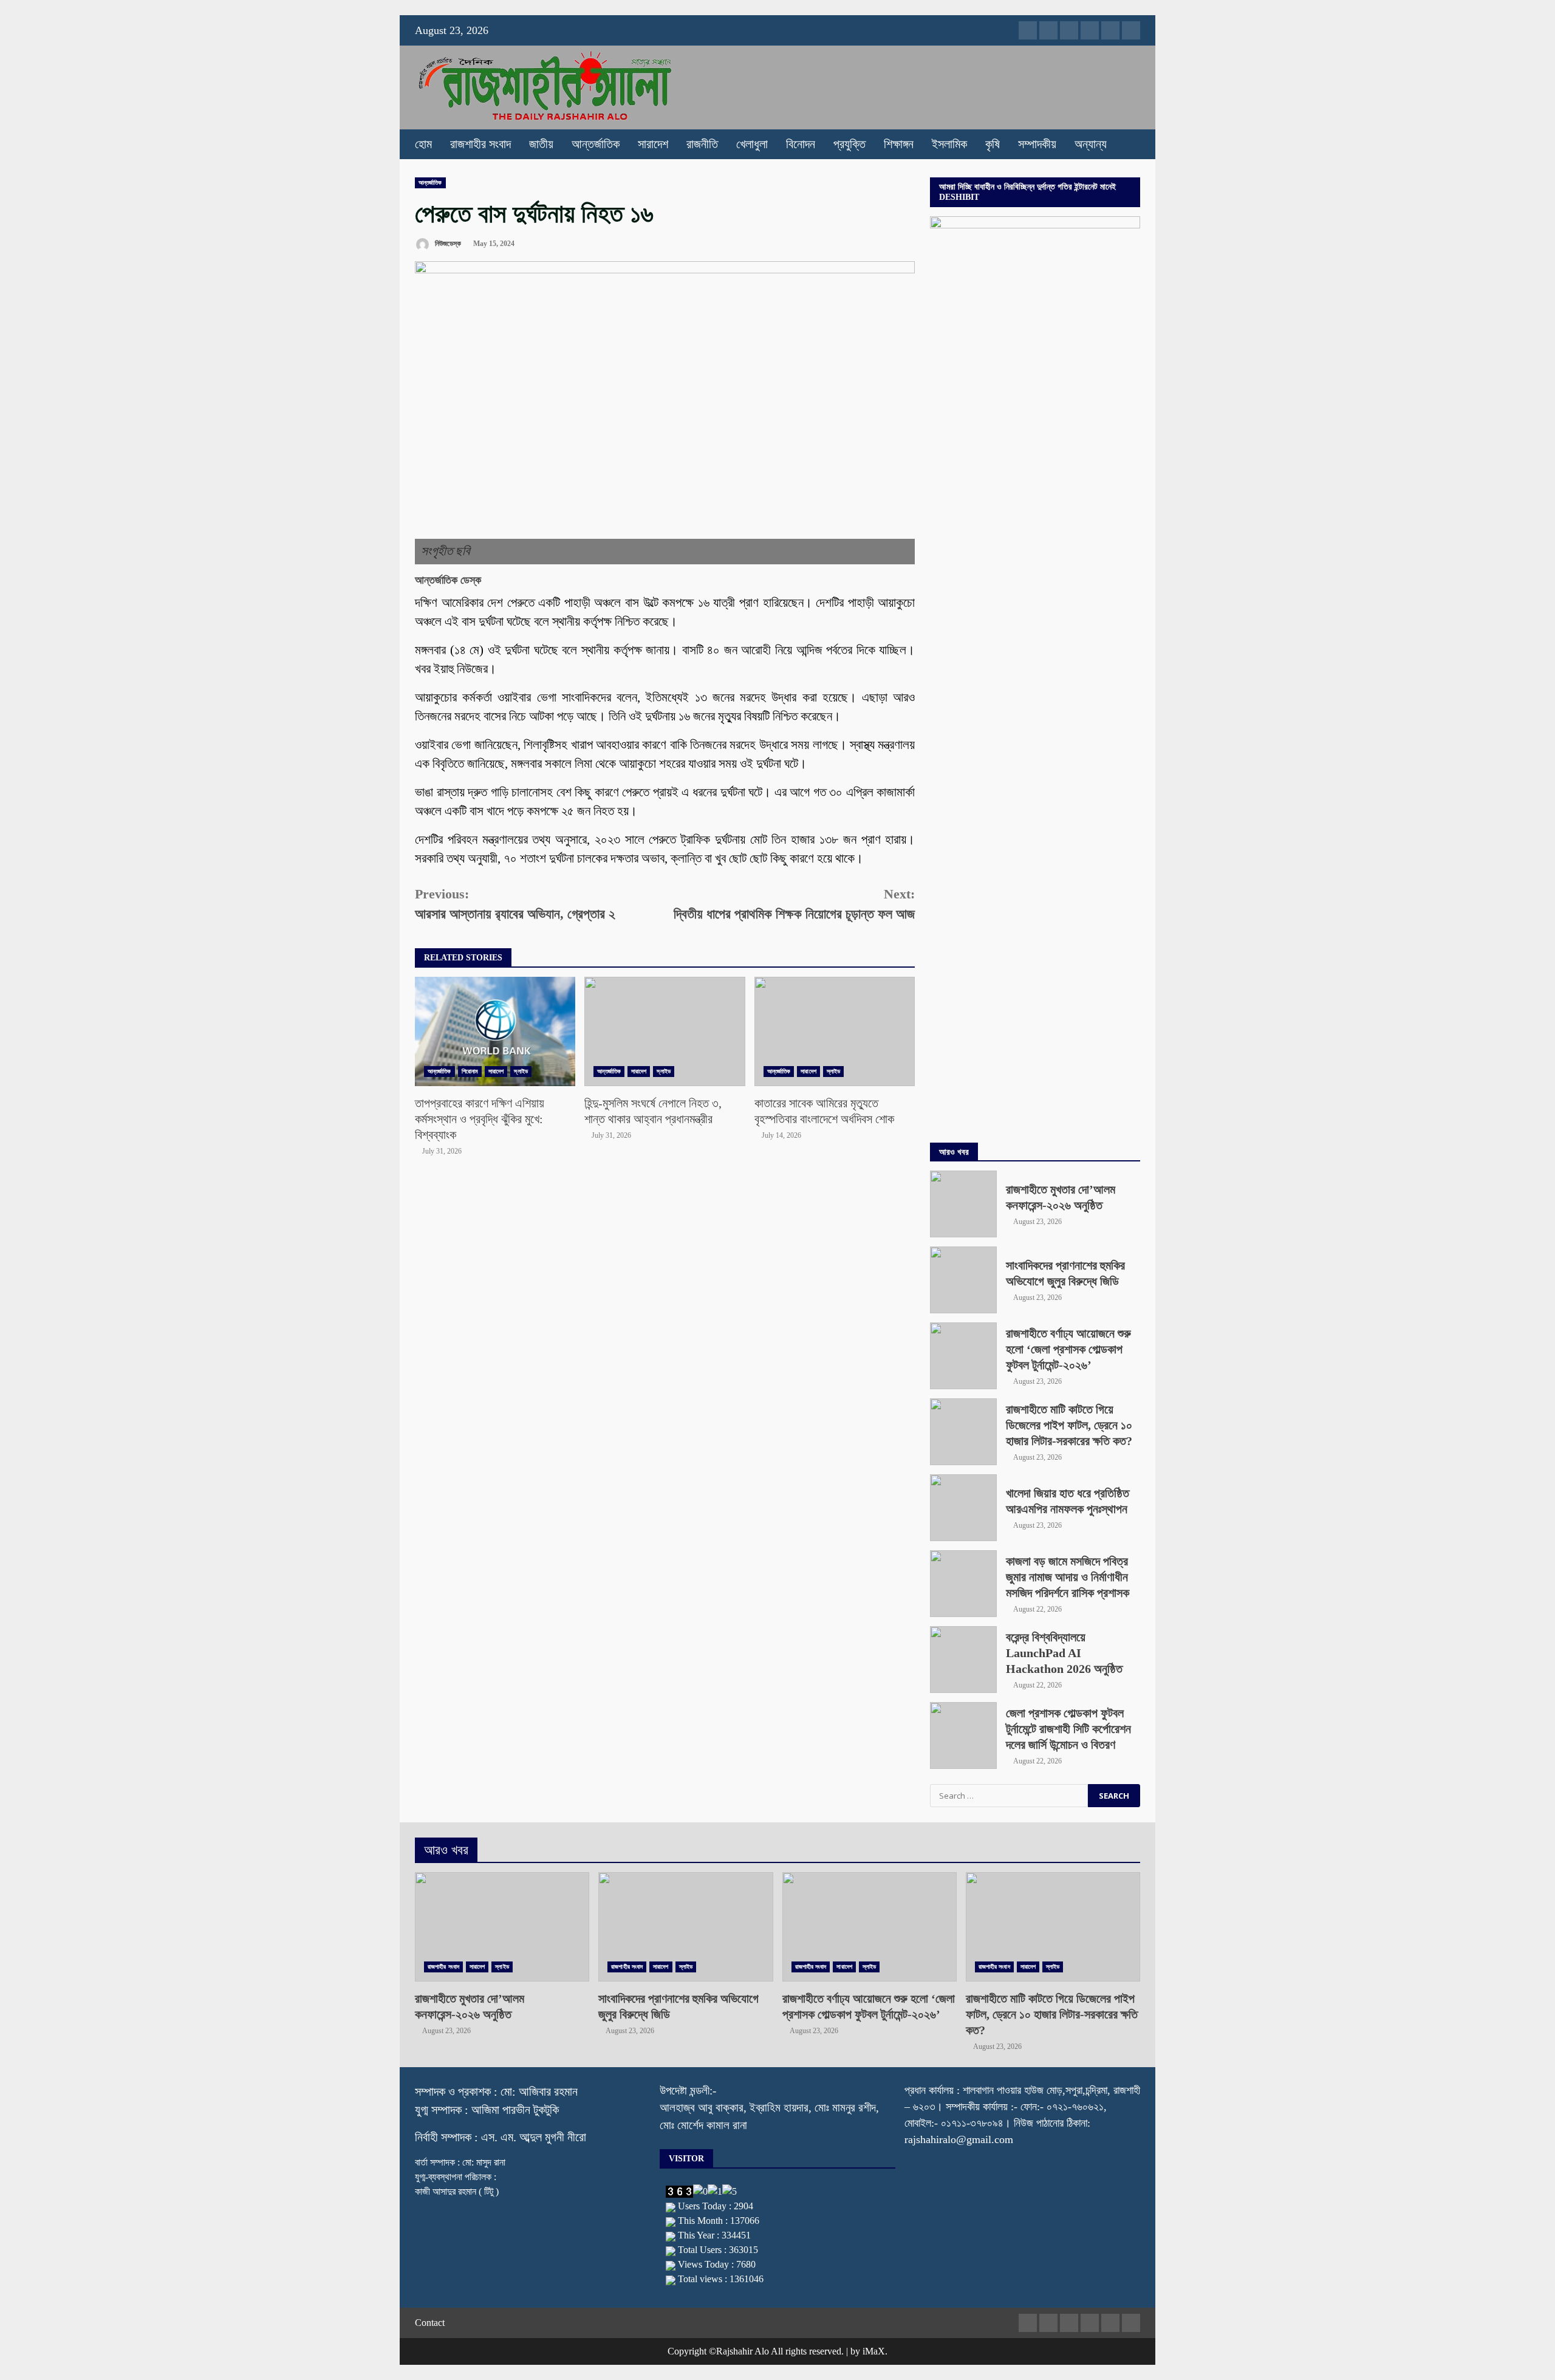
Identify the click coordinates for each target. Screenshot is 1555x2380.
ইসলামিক (949, 144)
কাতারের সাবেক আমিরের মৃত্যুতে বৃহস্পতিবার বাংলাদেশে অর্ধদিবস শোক (835, 1031)
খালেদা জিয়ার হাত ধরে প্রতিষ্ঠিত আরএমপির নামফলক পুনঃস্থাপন (963, 1508)
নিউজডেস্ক (447, 244)
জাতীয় (541, 144)
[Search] (1125, 145)
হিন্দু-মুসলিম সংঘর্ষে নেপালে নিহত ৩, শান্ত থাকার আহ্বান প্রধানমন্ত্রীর (665, 1031)
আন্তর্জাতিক (596, 144)
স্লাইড (521, 1071)
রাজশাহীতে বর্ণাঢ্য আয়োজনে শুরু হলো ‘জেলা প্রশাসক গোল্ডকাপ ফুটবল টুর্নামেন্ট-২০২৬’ (963, 1356)
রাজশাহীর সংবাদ (480, 144)
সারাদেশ (653, 144)
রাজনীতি (702, 144)
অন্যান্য (1091, 144)
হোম (423, 144)
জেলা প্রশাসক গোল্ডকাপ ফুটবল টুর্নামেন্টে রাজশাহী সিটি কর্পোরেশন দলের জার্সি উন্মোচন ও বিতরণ (963, 1735)
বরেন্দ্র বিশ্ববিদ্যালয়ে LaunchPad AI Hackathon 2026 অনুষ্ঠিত (963, 1660)
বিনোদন (801, 144)
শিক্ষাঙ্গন (899, 144)
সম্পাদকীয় (1037, 144)
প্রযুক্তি (849, 144)
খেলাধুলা (752, 144)
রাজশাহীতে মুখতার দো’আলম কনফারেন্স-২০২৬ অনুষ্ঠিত (963, 1204)
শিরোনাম (470, 1071)
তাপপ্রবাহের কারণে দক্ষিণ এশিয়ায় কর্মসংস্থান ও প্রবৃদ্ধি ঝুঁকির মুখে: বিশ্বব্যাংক (495, 1031)
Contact (430, 2323)
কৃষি (993, 144)
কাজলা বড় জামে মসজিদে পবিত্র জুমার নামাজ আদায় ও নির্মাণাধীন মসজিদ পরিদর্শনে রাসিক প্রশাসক (963, 1584)
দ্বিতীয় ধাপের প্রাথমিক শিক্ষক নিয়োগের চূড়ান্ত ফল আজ (794, 904)
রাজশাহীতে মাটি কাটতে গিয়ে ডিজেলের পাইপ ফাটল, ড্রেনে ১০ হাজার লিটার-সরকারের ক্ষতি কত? (963, 1432)
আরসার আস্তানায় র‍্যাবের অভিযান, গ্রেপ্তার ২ (515, 904)
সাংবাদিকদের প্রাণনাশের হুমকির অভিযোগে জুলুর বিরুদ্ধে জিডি (963, 1280)
